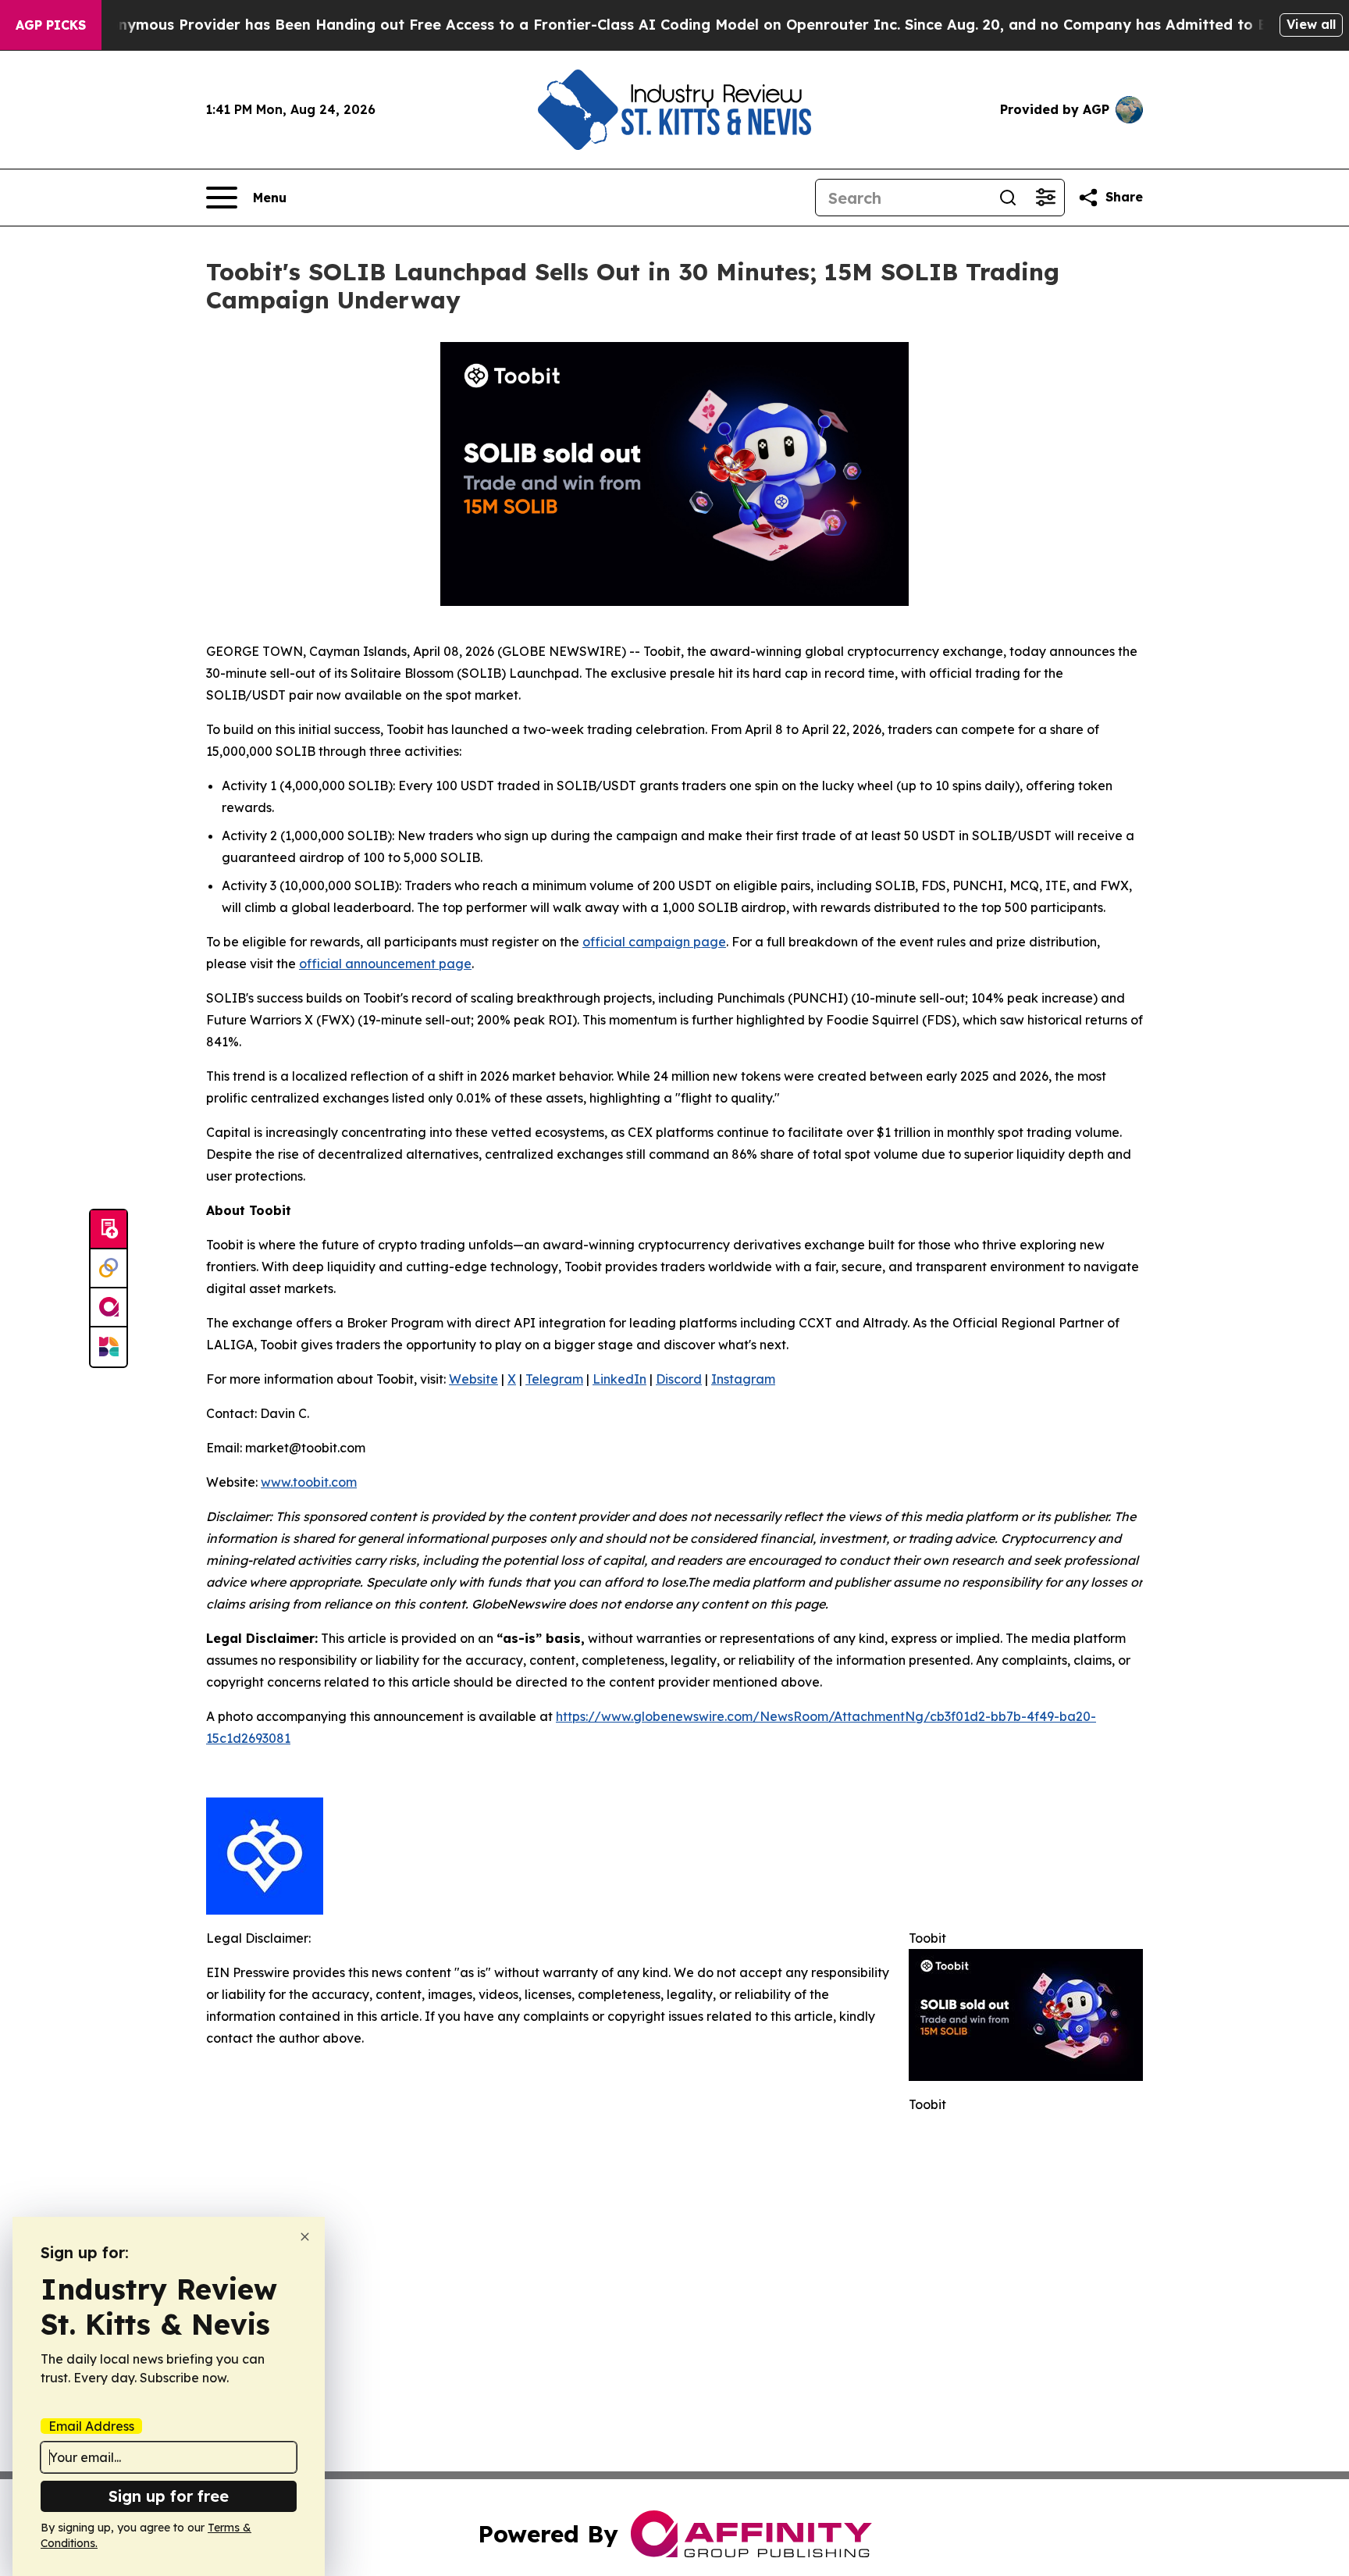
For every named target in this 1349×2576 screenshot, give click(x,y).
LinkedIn (619, 1379)
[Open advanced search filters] (1045, 198)
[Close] (305, 2237)
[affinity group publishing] (109, 1308)
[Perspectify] (109, 1269)
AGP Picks (51, 25)
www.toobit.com (309, 1482)
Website (473, 1379)
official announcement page (385, 964)
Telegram (554, 1379)
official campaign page (654, 942)
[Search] (1008, 198)
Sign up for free (169, 2496)
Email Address (91, 2426)
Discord (679, 1379)
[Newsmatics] (109, 1347)
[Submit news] (109, 1230)
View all (1311, 24)
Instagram (743, 1379)
